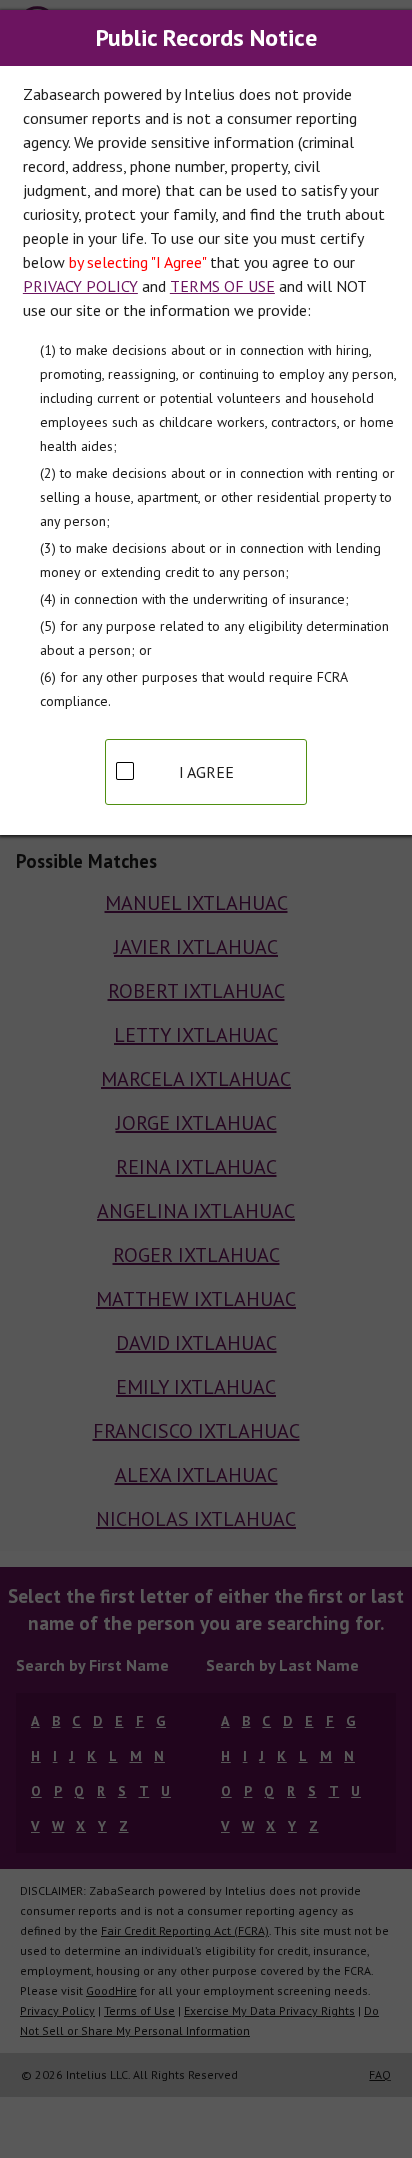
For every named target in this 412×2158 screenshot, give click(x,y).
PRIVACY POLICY (80, 286)
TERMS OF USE (222, 286)
